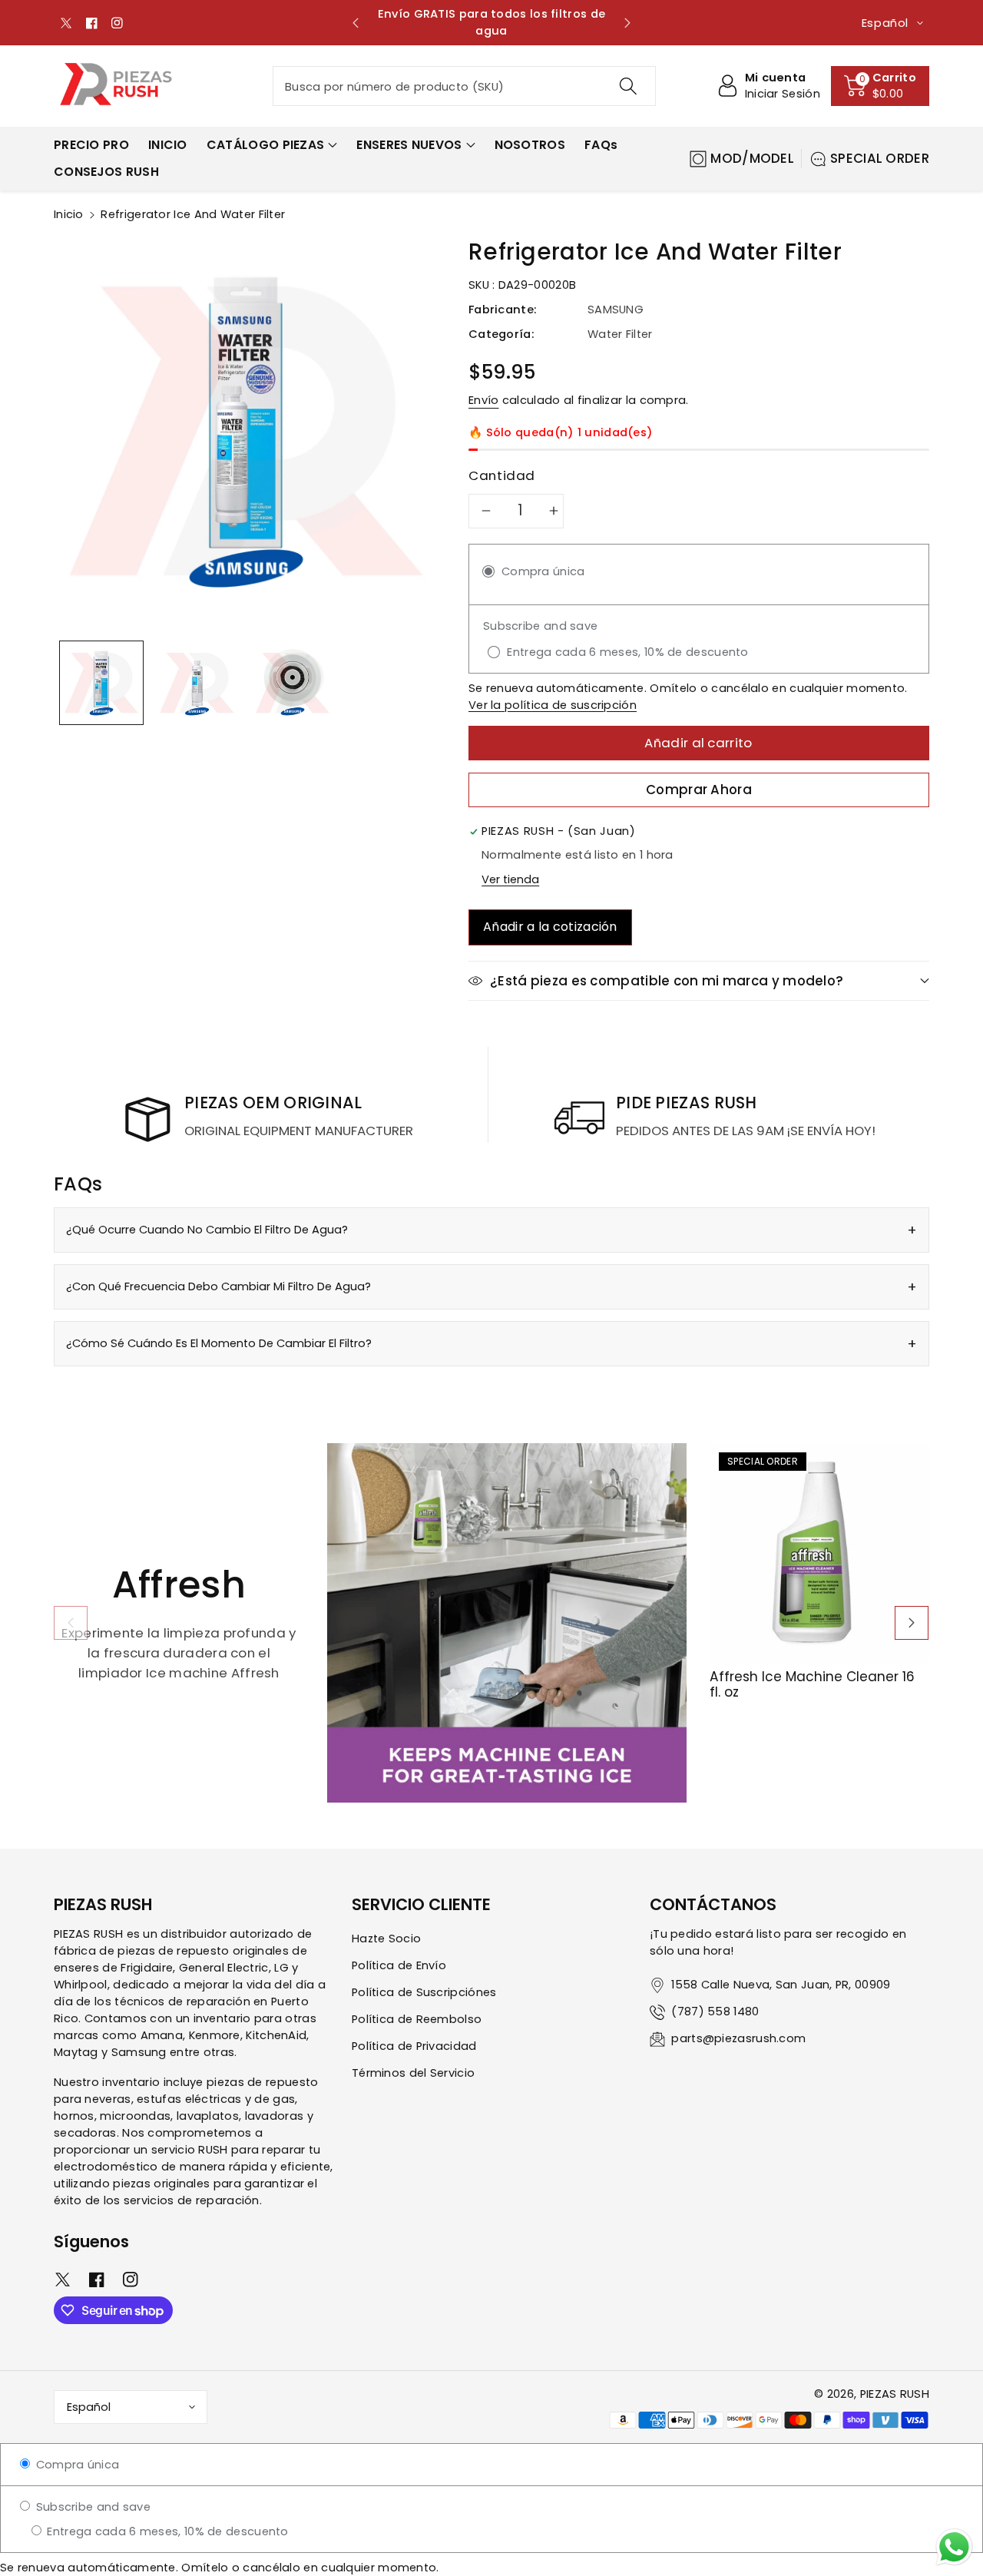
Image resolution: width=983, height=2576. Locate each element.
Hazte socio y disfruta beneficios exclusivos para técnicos (594, 22)
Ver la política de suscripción (553, 705)
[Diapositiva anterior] (356, 23)
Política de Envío (399, 1965)
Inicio (69, 214)
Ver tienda (510, 879)
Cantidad (502, 475)
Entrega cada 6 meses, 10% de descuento (166, 2531)
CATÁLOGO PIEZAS (266, 145)
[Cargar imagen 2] (197, 683)
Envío (484, 400)
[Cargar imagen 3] (293, 683)
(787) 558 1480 (715, 2011)
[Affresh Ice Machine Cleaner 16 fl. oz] (819, 1553)
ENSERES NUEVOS (409, 145)
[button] (880, 86)
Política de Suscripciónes (424, 1992)
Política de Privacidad (414, 2046)
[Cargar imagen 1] (101, 683)
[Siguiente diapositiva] (627, 23)
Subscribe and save (91, 2507)
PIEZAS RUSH (895, 2394)
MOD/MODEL (752, 158)
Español (89, 2407)
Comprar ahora (699, 790)
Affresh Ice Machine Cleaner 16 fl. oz (812, 1685)
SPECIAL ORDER (880, 158)
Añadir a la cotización (550, 927)
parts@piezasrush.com (738, 2038)
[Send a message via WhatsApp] (954, 2547)
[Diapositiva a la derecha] (912, 1623)
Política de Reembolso (417, 2019)
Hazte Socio (386, 1939)
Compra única (76, 2465)
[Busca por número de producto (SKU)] (627, 86)
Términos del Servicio (413, 2073)
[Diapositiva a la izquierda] (71, 1623)
